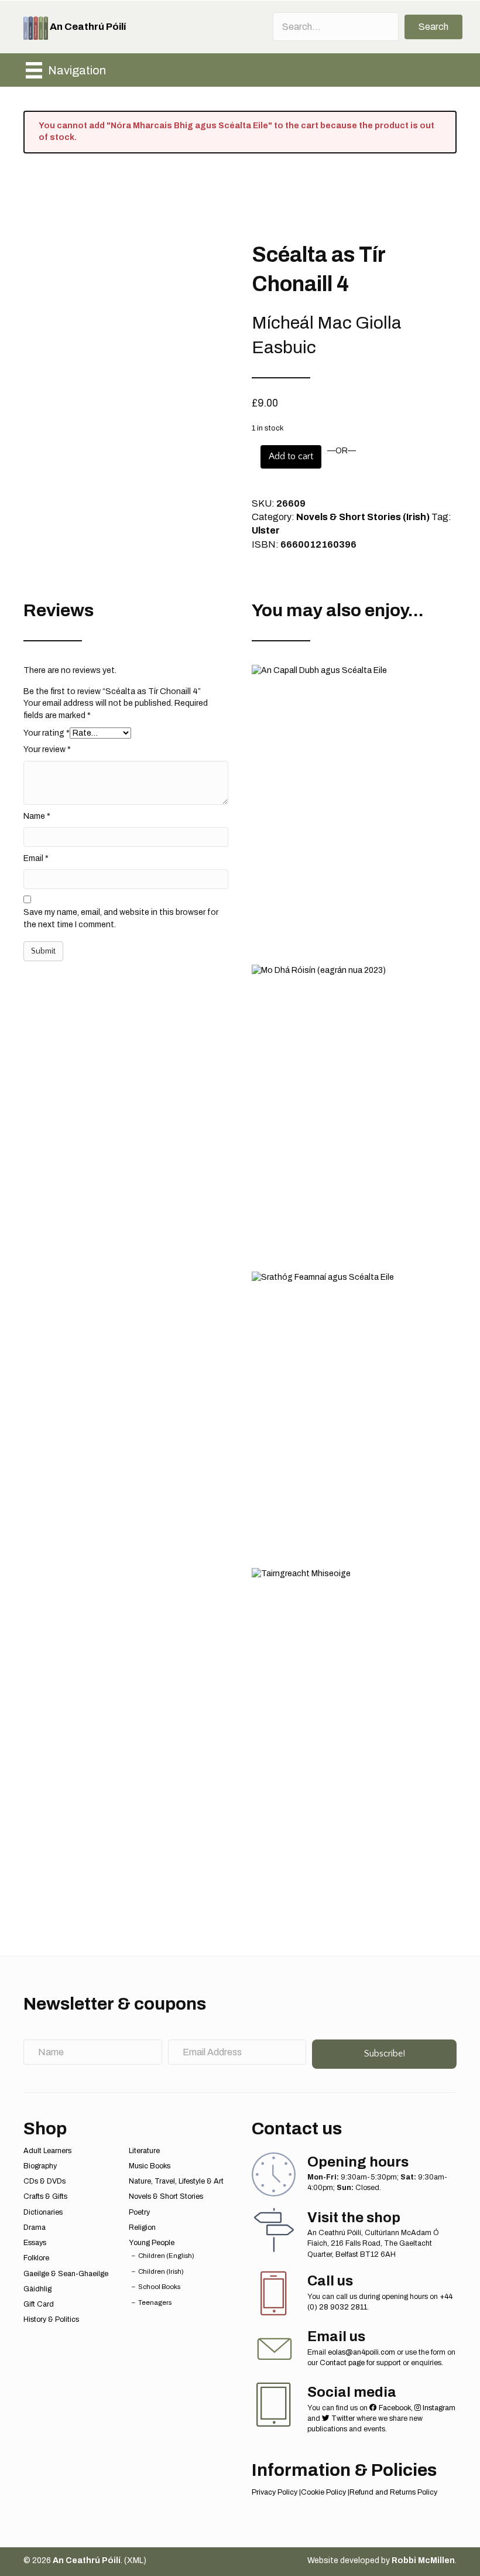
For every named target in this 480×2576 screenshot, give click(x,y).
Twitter (342, 2418)
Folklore (36, 2258)
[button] (433, 27)
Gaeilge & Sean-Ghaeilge (66, 2274)
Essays (35, 2243)
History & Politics (51, 2319)
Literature (144, 2151)
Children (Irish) (161, 2271)
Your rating (47, 733)
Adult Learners (47, 2151)
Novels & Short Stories (166, 2196)
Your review (47, 749)
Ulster (266, 530)
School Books (159, 2287)
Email (36, 858)
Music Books (150, 2166)
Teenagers (155, 2302)
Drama (35, 2227)
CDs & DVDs (44, 2181)
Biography (40, 2166)
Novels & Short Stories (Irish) (363, 517)
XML (135, 2560)
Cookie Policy (323, 2492)
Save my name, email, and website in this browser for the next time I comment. (121, 918)
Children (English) (166, 2256)
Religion (142, 2227)
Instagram (438, 2408)
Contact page (342, 2363)
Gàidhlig (37, 2289)
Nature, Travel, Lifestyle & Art (176, 2181)
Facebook (394, 2408)
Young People (152, 2243)
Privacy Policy (275, 2492)
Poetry (139, 2212)
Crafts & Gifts (45, 2196)
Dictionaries (43, 2212)
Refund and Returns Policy (393, 2492)
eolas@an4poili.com (361, 2352)
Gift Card (39, 2304)
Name (37, 816)
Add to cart (291, 456)
